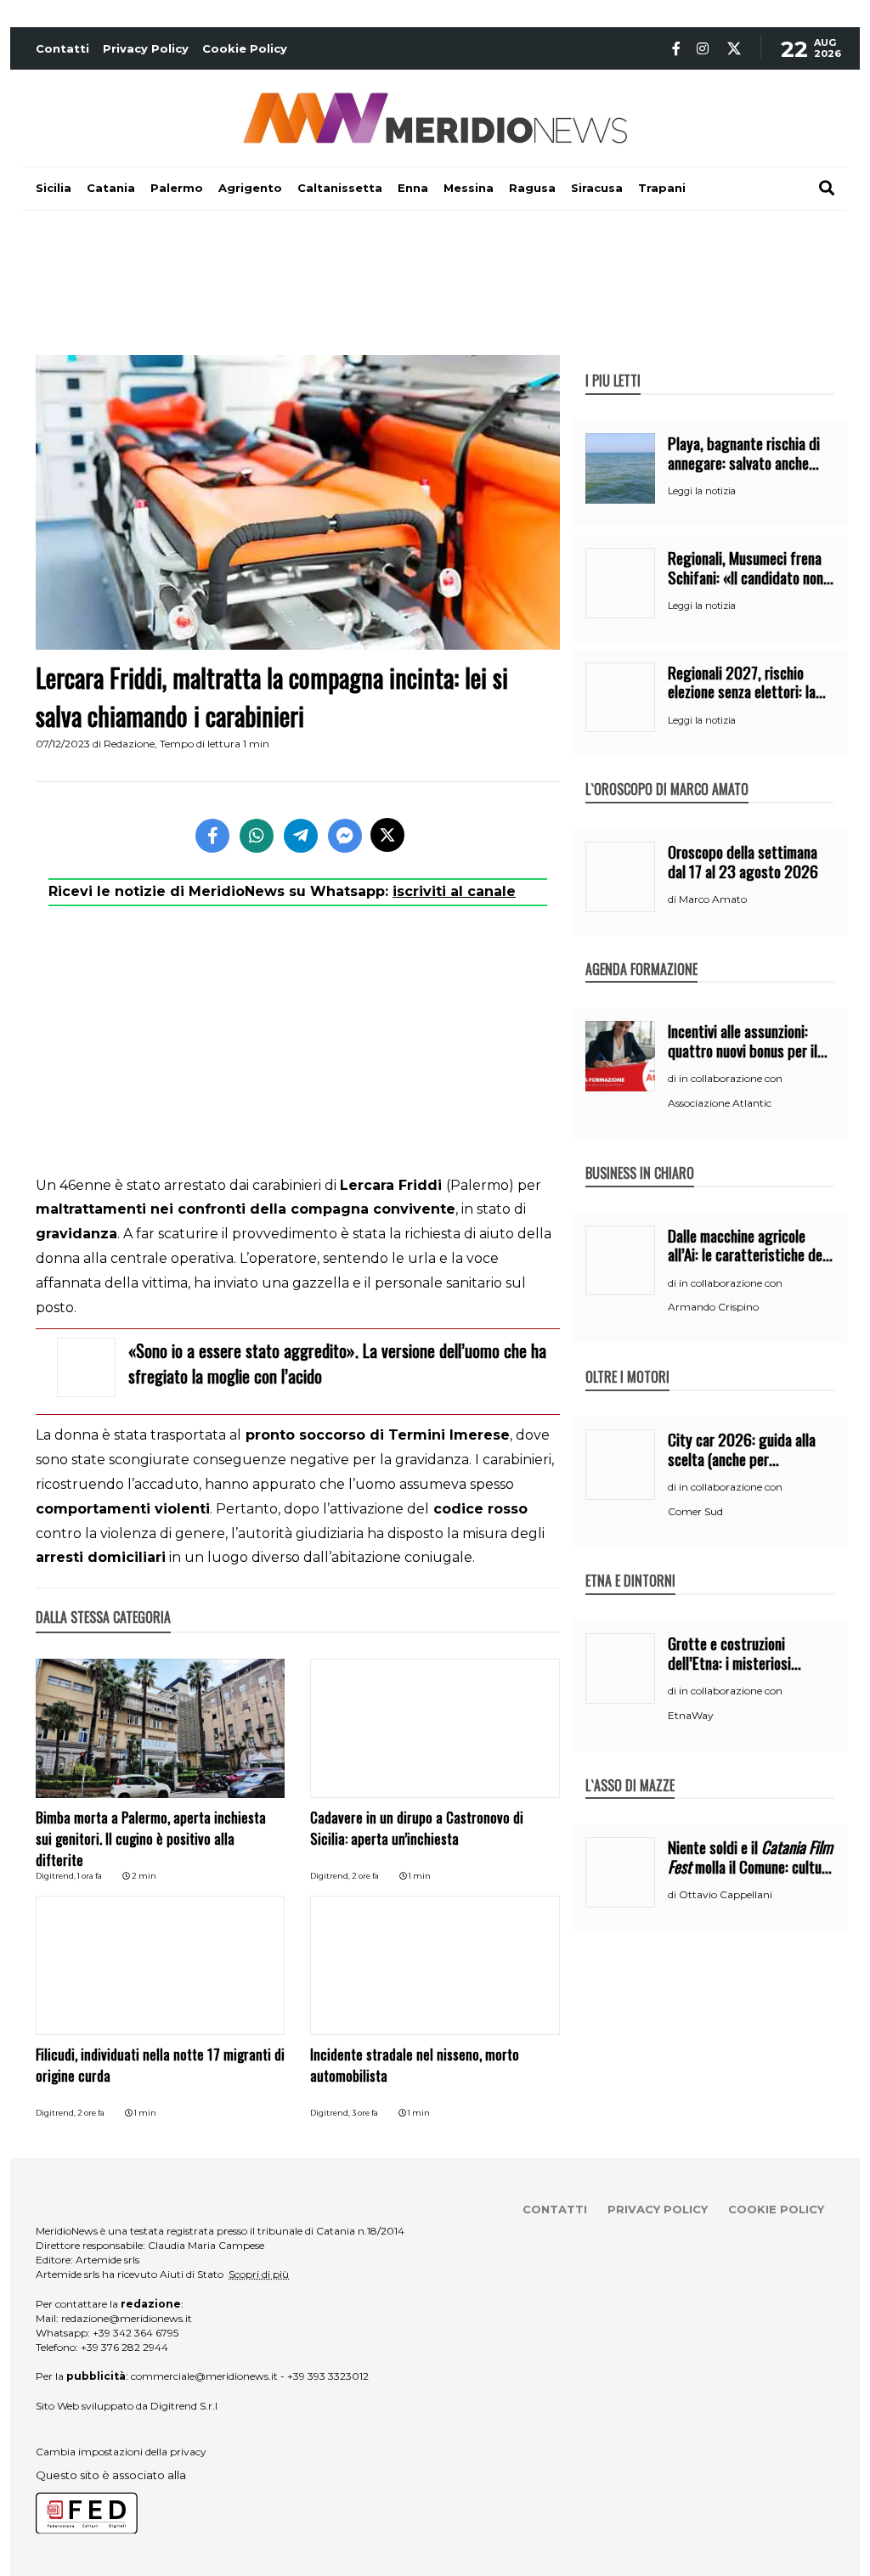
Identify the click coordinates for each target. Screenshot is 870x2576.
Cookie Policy (245, 48)
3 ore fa (365, 2113)
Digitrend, (56, 1876)
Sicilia (54, 188)
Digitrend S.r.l (184, 2406)
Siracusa (597, 188)
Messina (469, 188)
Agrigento (250, 188)
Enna (413, 188)
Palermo (177, 188)
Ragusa (532, 188)
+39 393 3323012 (328, 2376)
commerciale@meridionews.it (204, 2376)
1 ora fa (90, 1876)
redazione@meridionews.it (127, 2318)
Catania (111, 188)
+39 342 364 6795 (136, 2333)
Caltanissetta (340, 188)
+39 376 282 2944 (124, 2347)
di (673, 899)
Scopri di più (259, 2274)
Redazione (129, 744)
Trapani (662, 188)
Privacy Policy (146, 48)
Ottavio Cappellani (726, 1894)
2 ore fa (365, 1876)
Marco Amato (713, 899)
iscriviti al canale (454, 891)
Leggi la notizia (702, 491)
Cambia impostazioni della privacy (121, 2452)
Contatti (62, 48)
